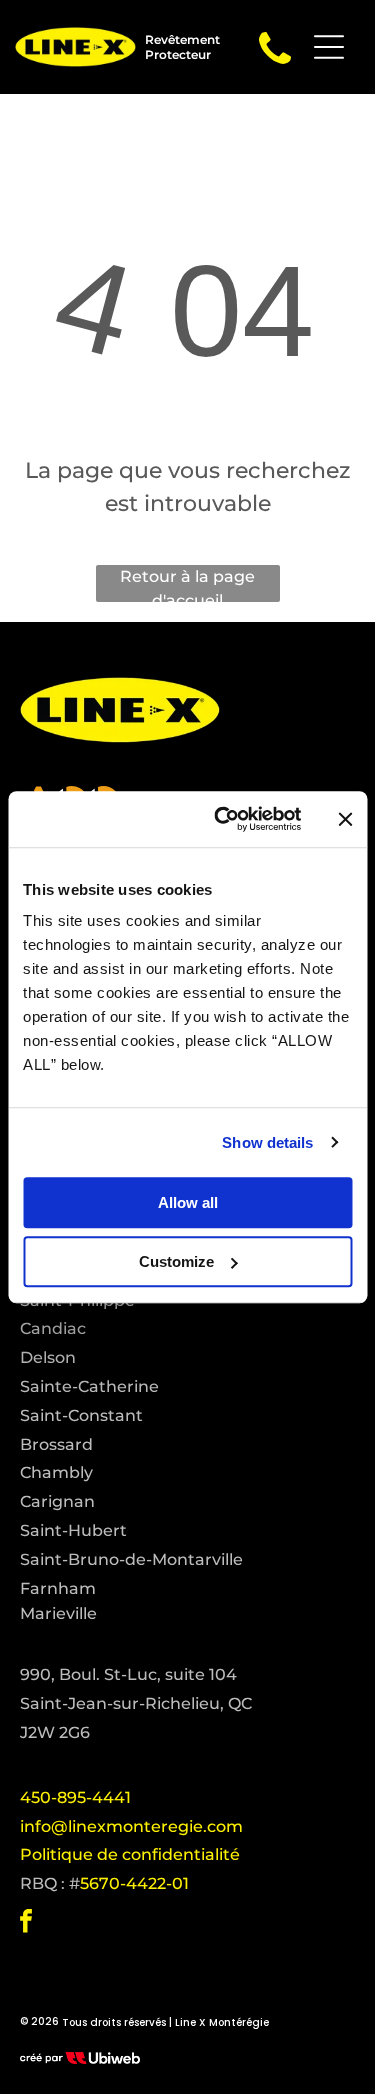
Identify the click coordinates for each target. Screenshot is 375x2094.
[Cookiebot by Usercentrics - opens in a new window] (223, 819)
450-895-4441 (75, 1797)
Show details (267, 1142)
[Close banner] (345, 819)
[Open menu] (329, 47)
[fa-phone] (275, 63)
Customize (176, 1261)
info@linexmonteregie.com (131, 1826)
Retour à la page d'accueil (187, 584)
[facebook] (26, 1923)
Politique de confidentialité (130, 1854)
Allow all (188, 1202)
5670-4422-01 (134, 1883)
